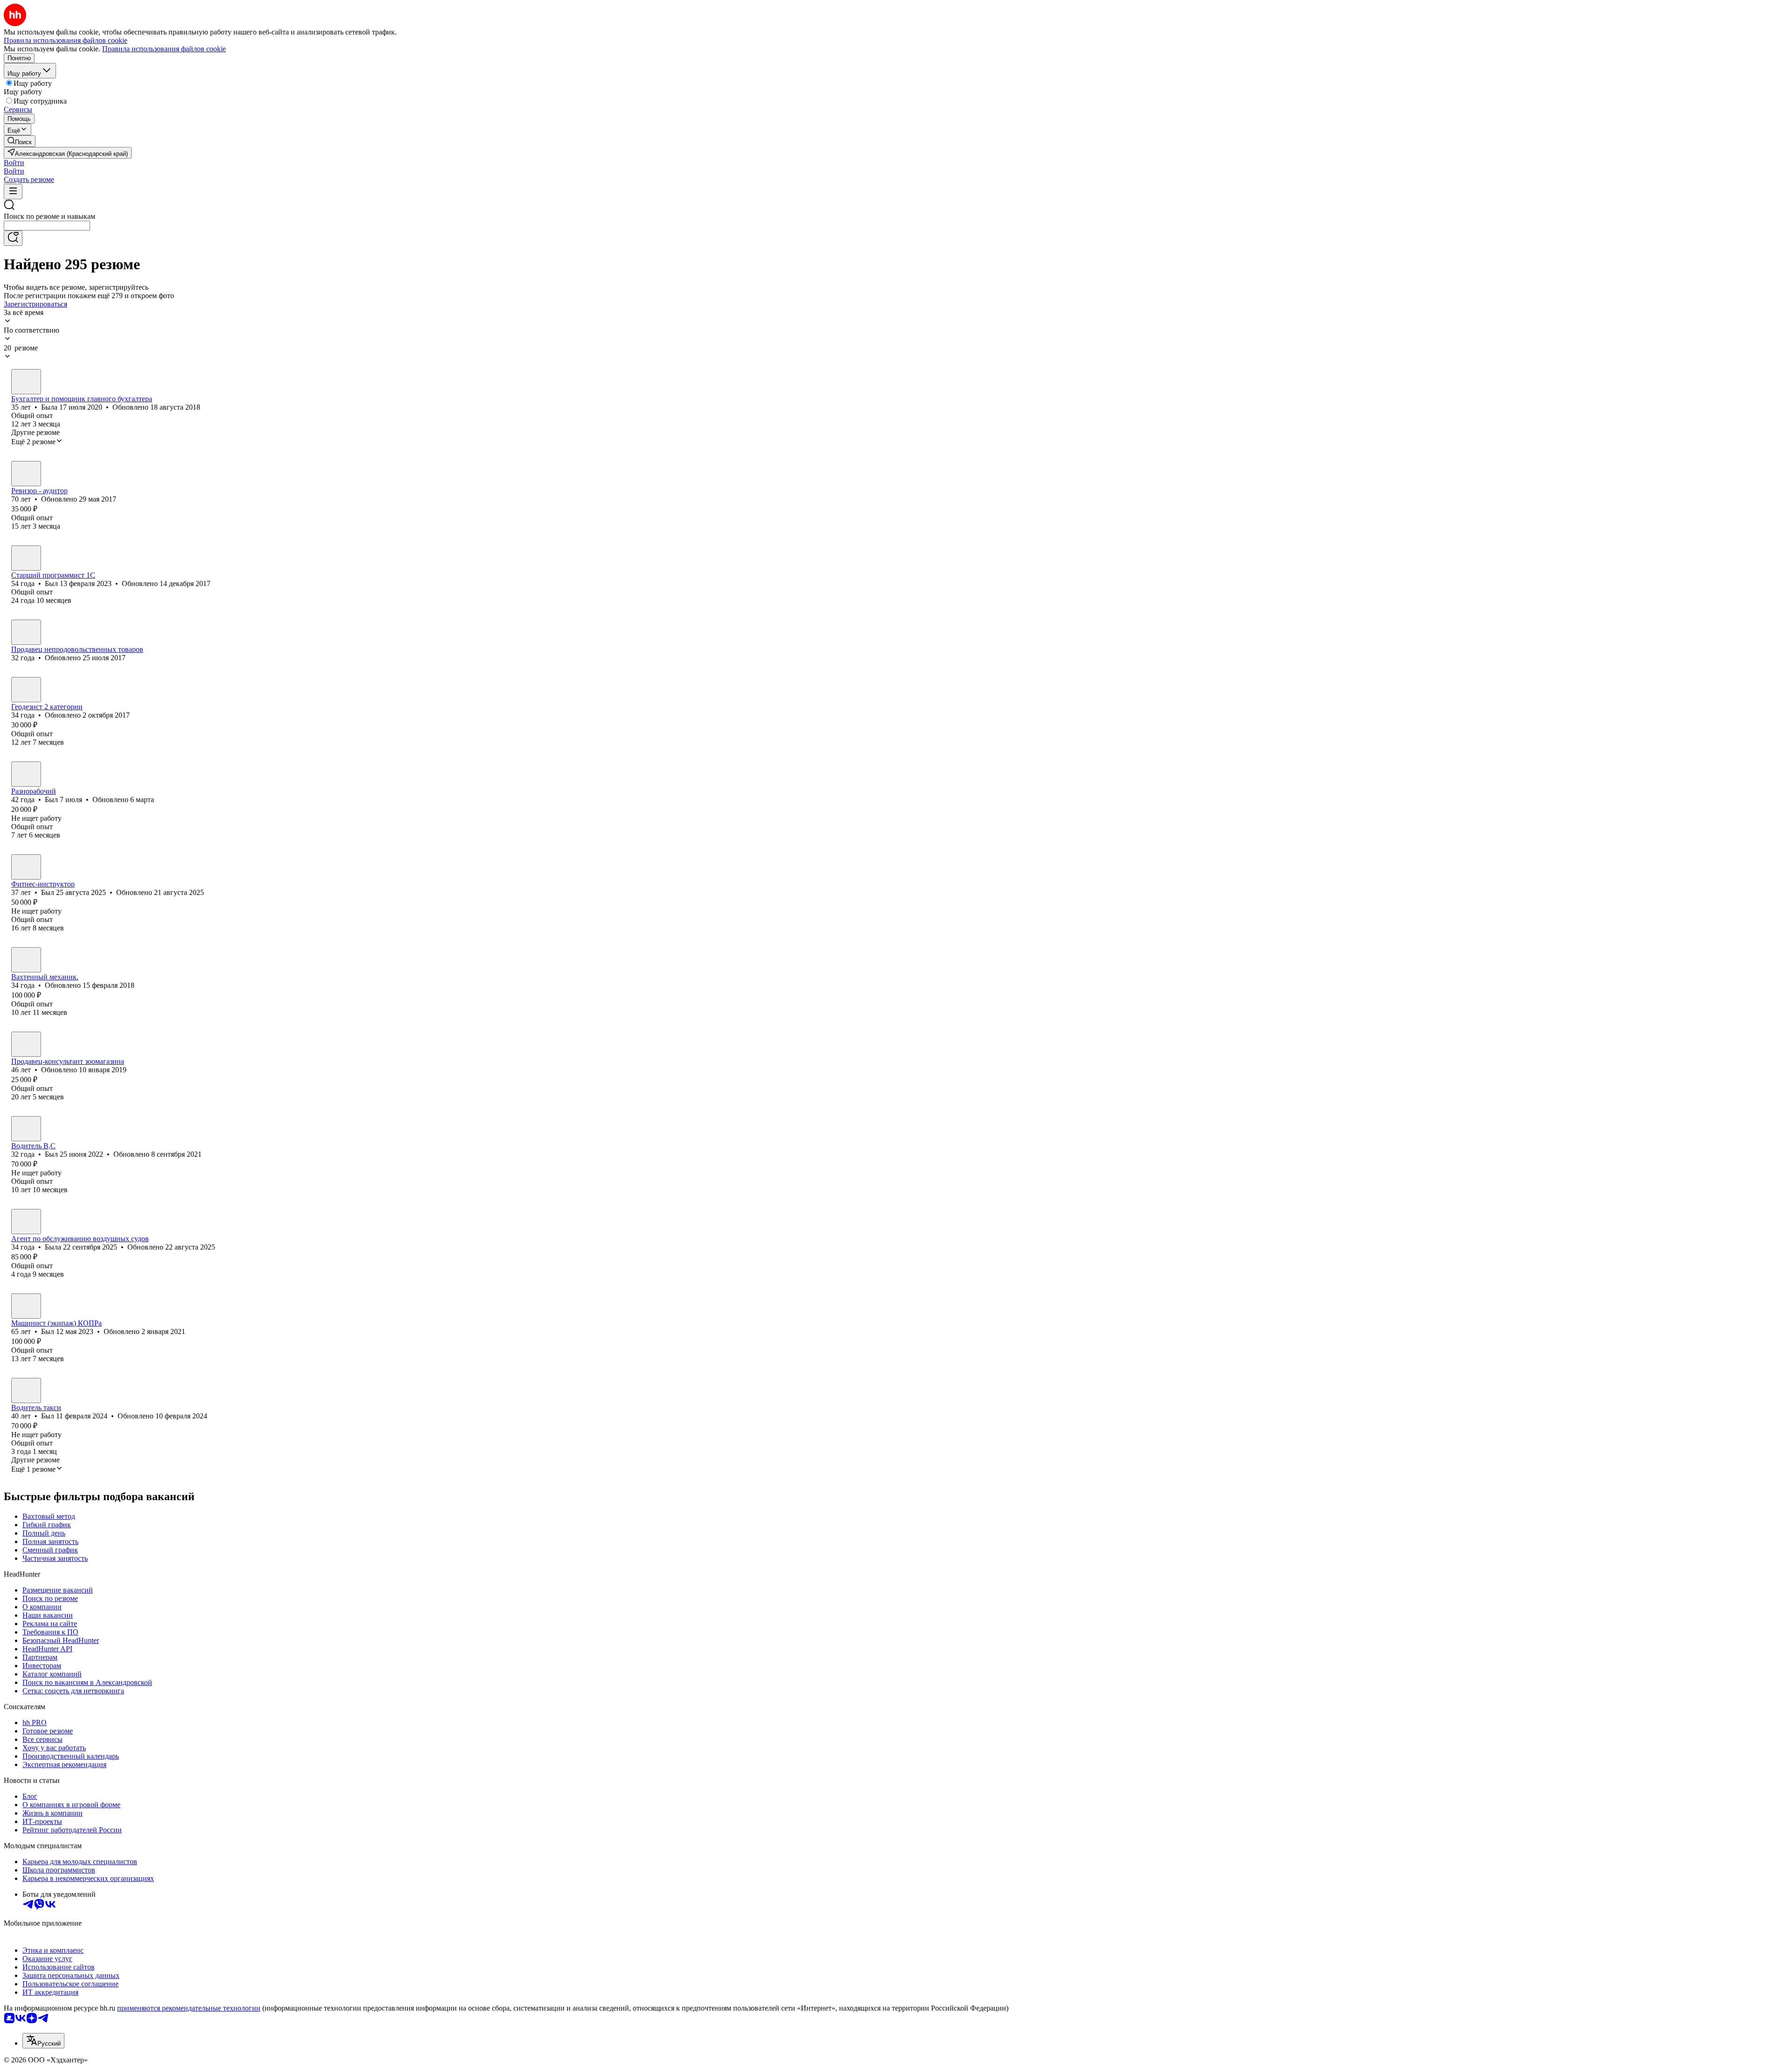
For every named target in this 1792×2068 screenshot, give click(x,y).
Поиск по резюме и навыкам (49, 216)
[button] (14, 163)
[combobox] (47, 226)
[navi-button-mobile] (13, 192)
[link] (20, 141)
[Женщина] (26, 382)
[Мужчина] (26, 474)
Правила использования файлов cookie (164, 49)
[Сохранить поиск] (13, 238)
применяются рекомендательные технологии (189, 2008)
